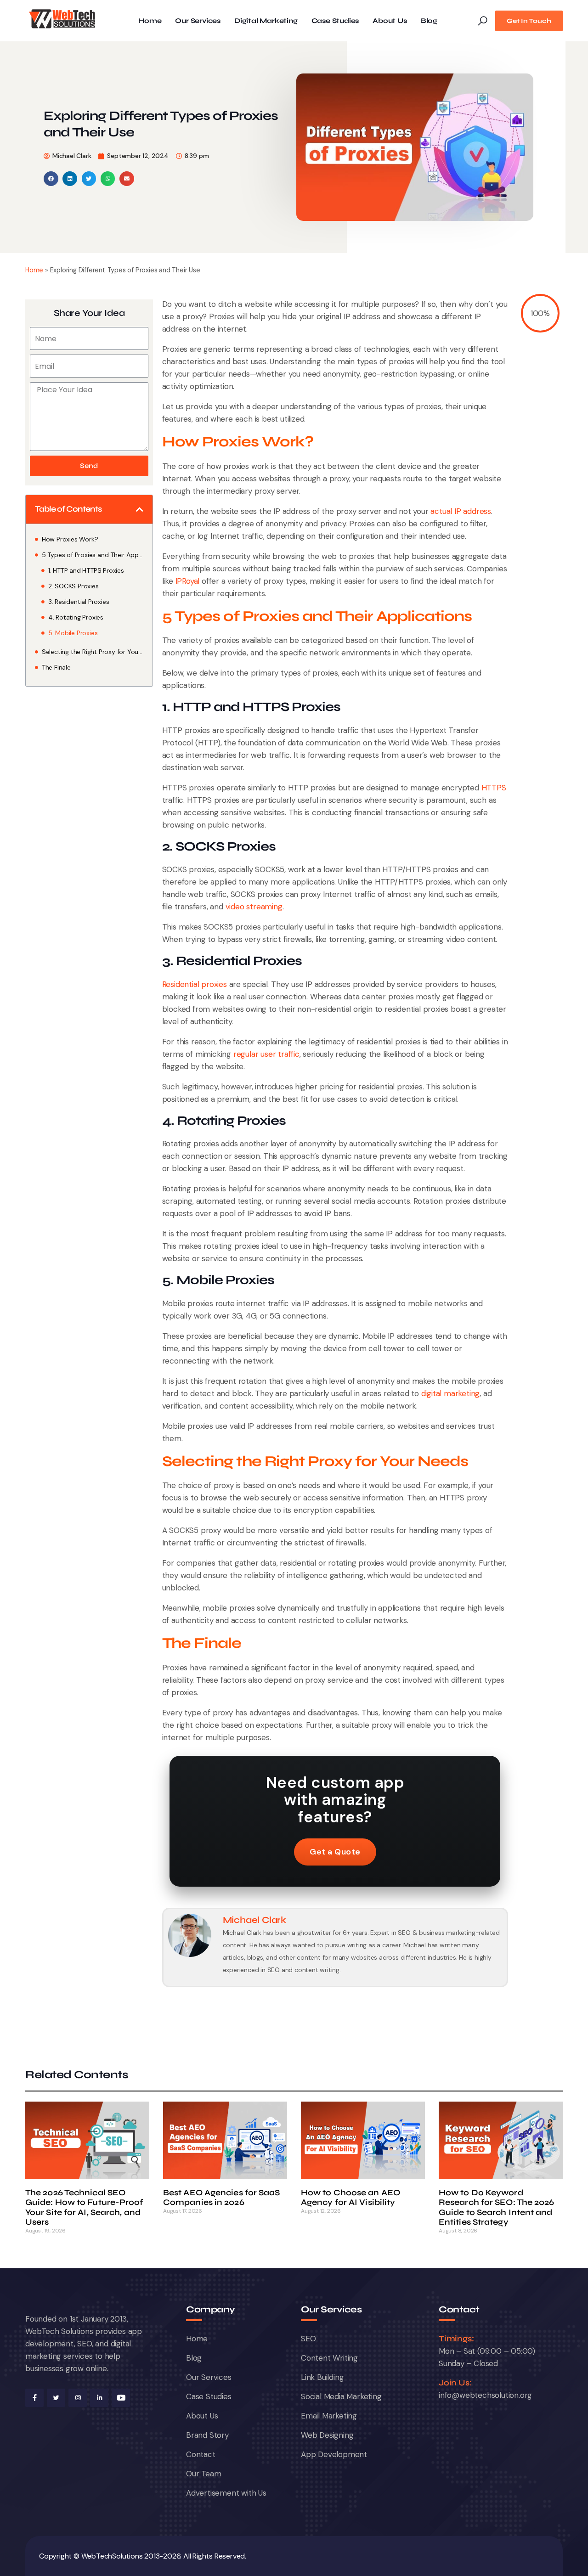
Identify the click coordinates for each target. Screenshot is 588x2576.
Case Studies (335, 21)
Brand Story (207, 2435)
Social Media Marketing (341, 2396)
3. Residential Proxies (79, 602)
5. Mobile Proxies (73, 633)
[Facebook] (34, 2398)
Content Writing (329, 2358)
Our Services (198, 21)
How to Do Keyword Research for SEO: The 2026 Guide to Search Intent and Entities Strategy (497, 2207)
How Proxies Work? (70, 539)
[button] (51, 179)
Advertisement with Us (226, 2493)
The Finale (56, 667)
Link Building (322, 2377)
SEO (308, 2339)
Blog (429, 21)
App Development (334, 2454)
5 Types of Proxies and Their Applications (93, 555)
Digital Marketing (266, 21)
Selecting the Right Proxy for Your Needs (93, 652)
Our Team (204, 2474)
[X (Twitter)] (56, 2398)
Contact (201, 2454)
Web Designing (327, 2435)
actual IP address (461, 511)
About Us (390, 21)
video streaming (254, 907)
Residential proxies (195, 984)
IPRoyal (188, 581)
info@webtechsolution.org (485, 2395)
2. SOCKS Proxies (73, 586)
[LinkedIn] (99, 2398)
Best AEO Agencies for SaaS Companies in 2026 (222, 2198)
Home (150, 21)
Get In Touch (529, 21)
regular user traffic (266, 1054)
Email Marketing (329, 2416)
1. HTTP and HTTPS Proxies (86, 570)
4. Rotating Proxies (76, 617)
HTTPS (494, 788)
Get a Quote (335, 1852)
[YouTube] (121, 2398)
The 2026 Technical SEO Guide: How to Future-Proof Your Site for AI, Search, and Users (84, 2207)
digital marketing (451, 1393)
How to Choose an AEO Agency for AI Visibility (351, 2198)
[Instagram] (78, 2398)
